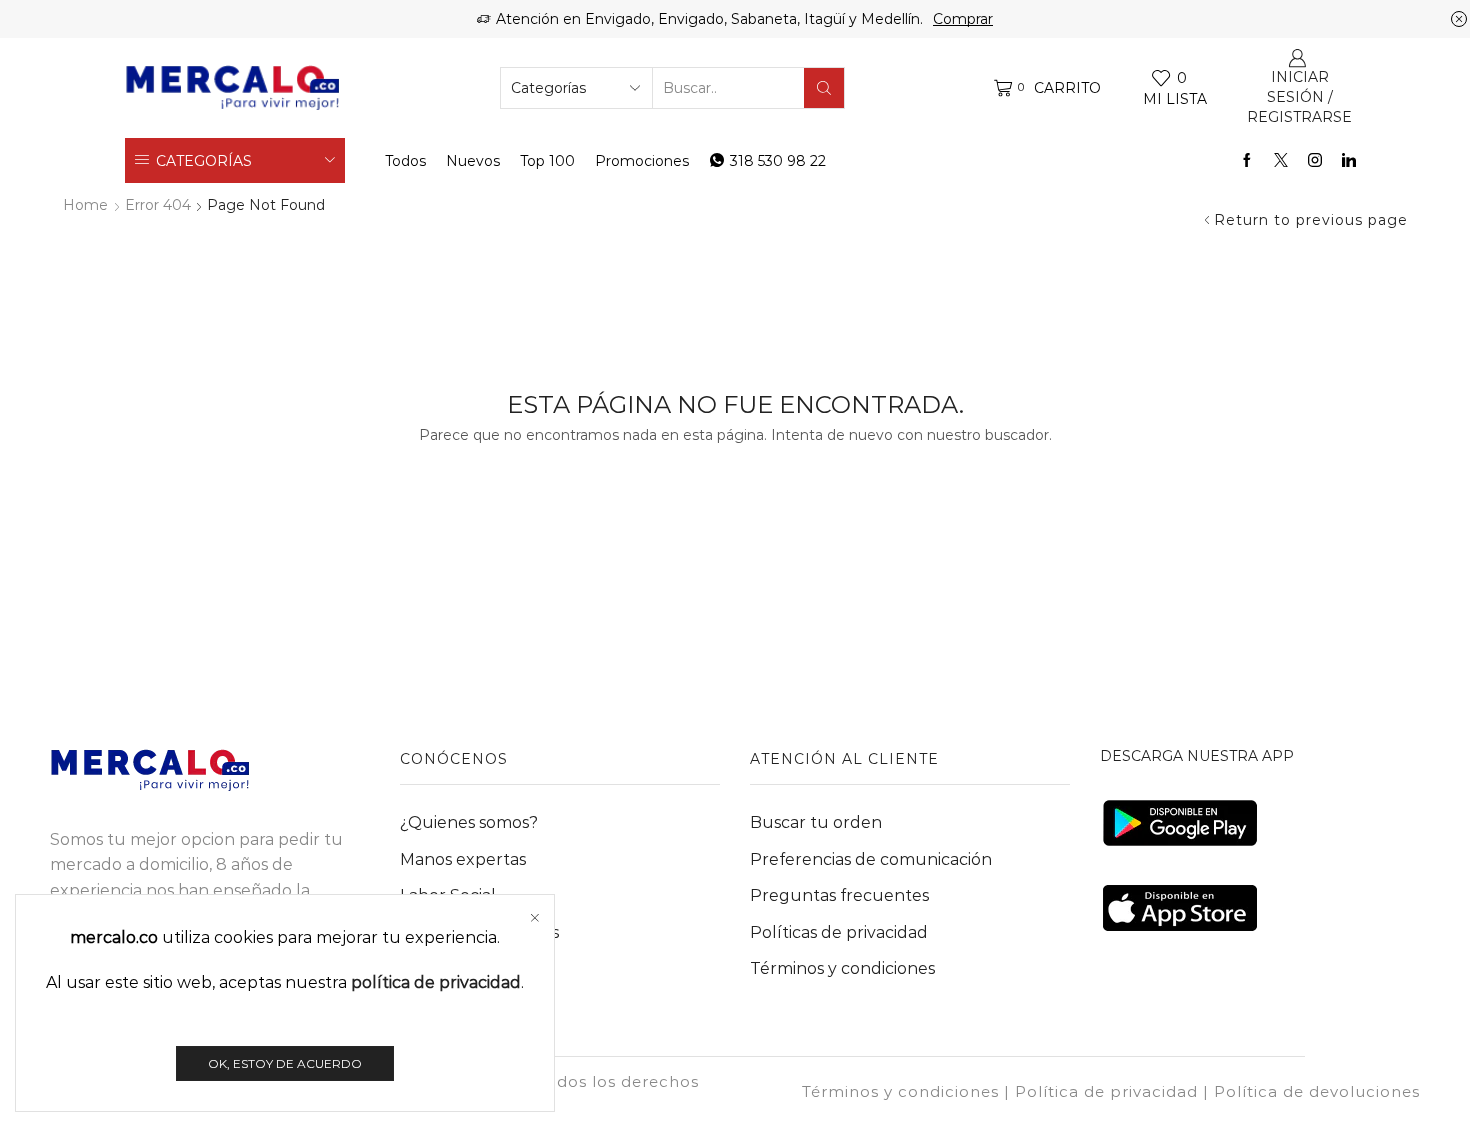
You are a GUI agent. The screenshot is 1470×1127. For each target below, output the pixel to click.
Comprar (963, 19)
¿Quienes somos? (469, 822)
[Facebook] (1247, 161)
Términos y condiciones (842, 968)
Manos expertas (463, 859)
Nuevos (473, 161)
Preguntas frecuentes (839, 895)
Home (85, 205)
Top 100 (547, 161)
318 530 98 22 (778, 161)
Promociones (642, 161)
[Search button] (824, 88)
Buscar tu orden (816, 822)
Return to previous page (1311, 220)
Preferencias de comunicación (871, 859)
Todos (405, 161)
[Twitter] (1281, 161)
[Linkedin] (1349, 161)
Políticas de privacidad (839, 932)
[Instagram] (1315, 161)
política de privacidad (436, 982)
